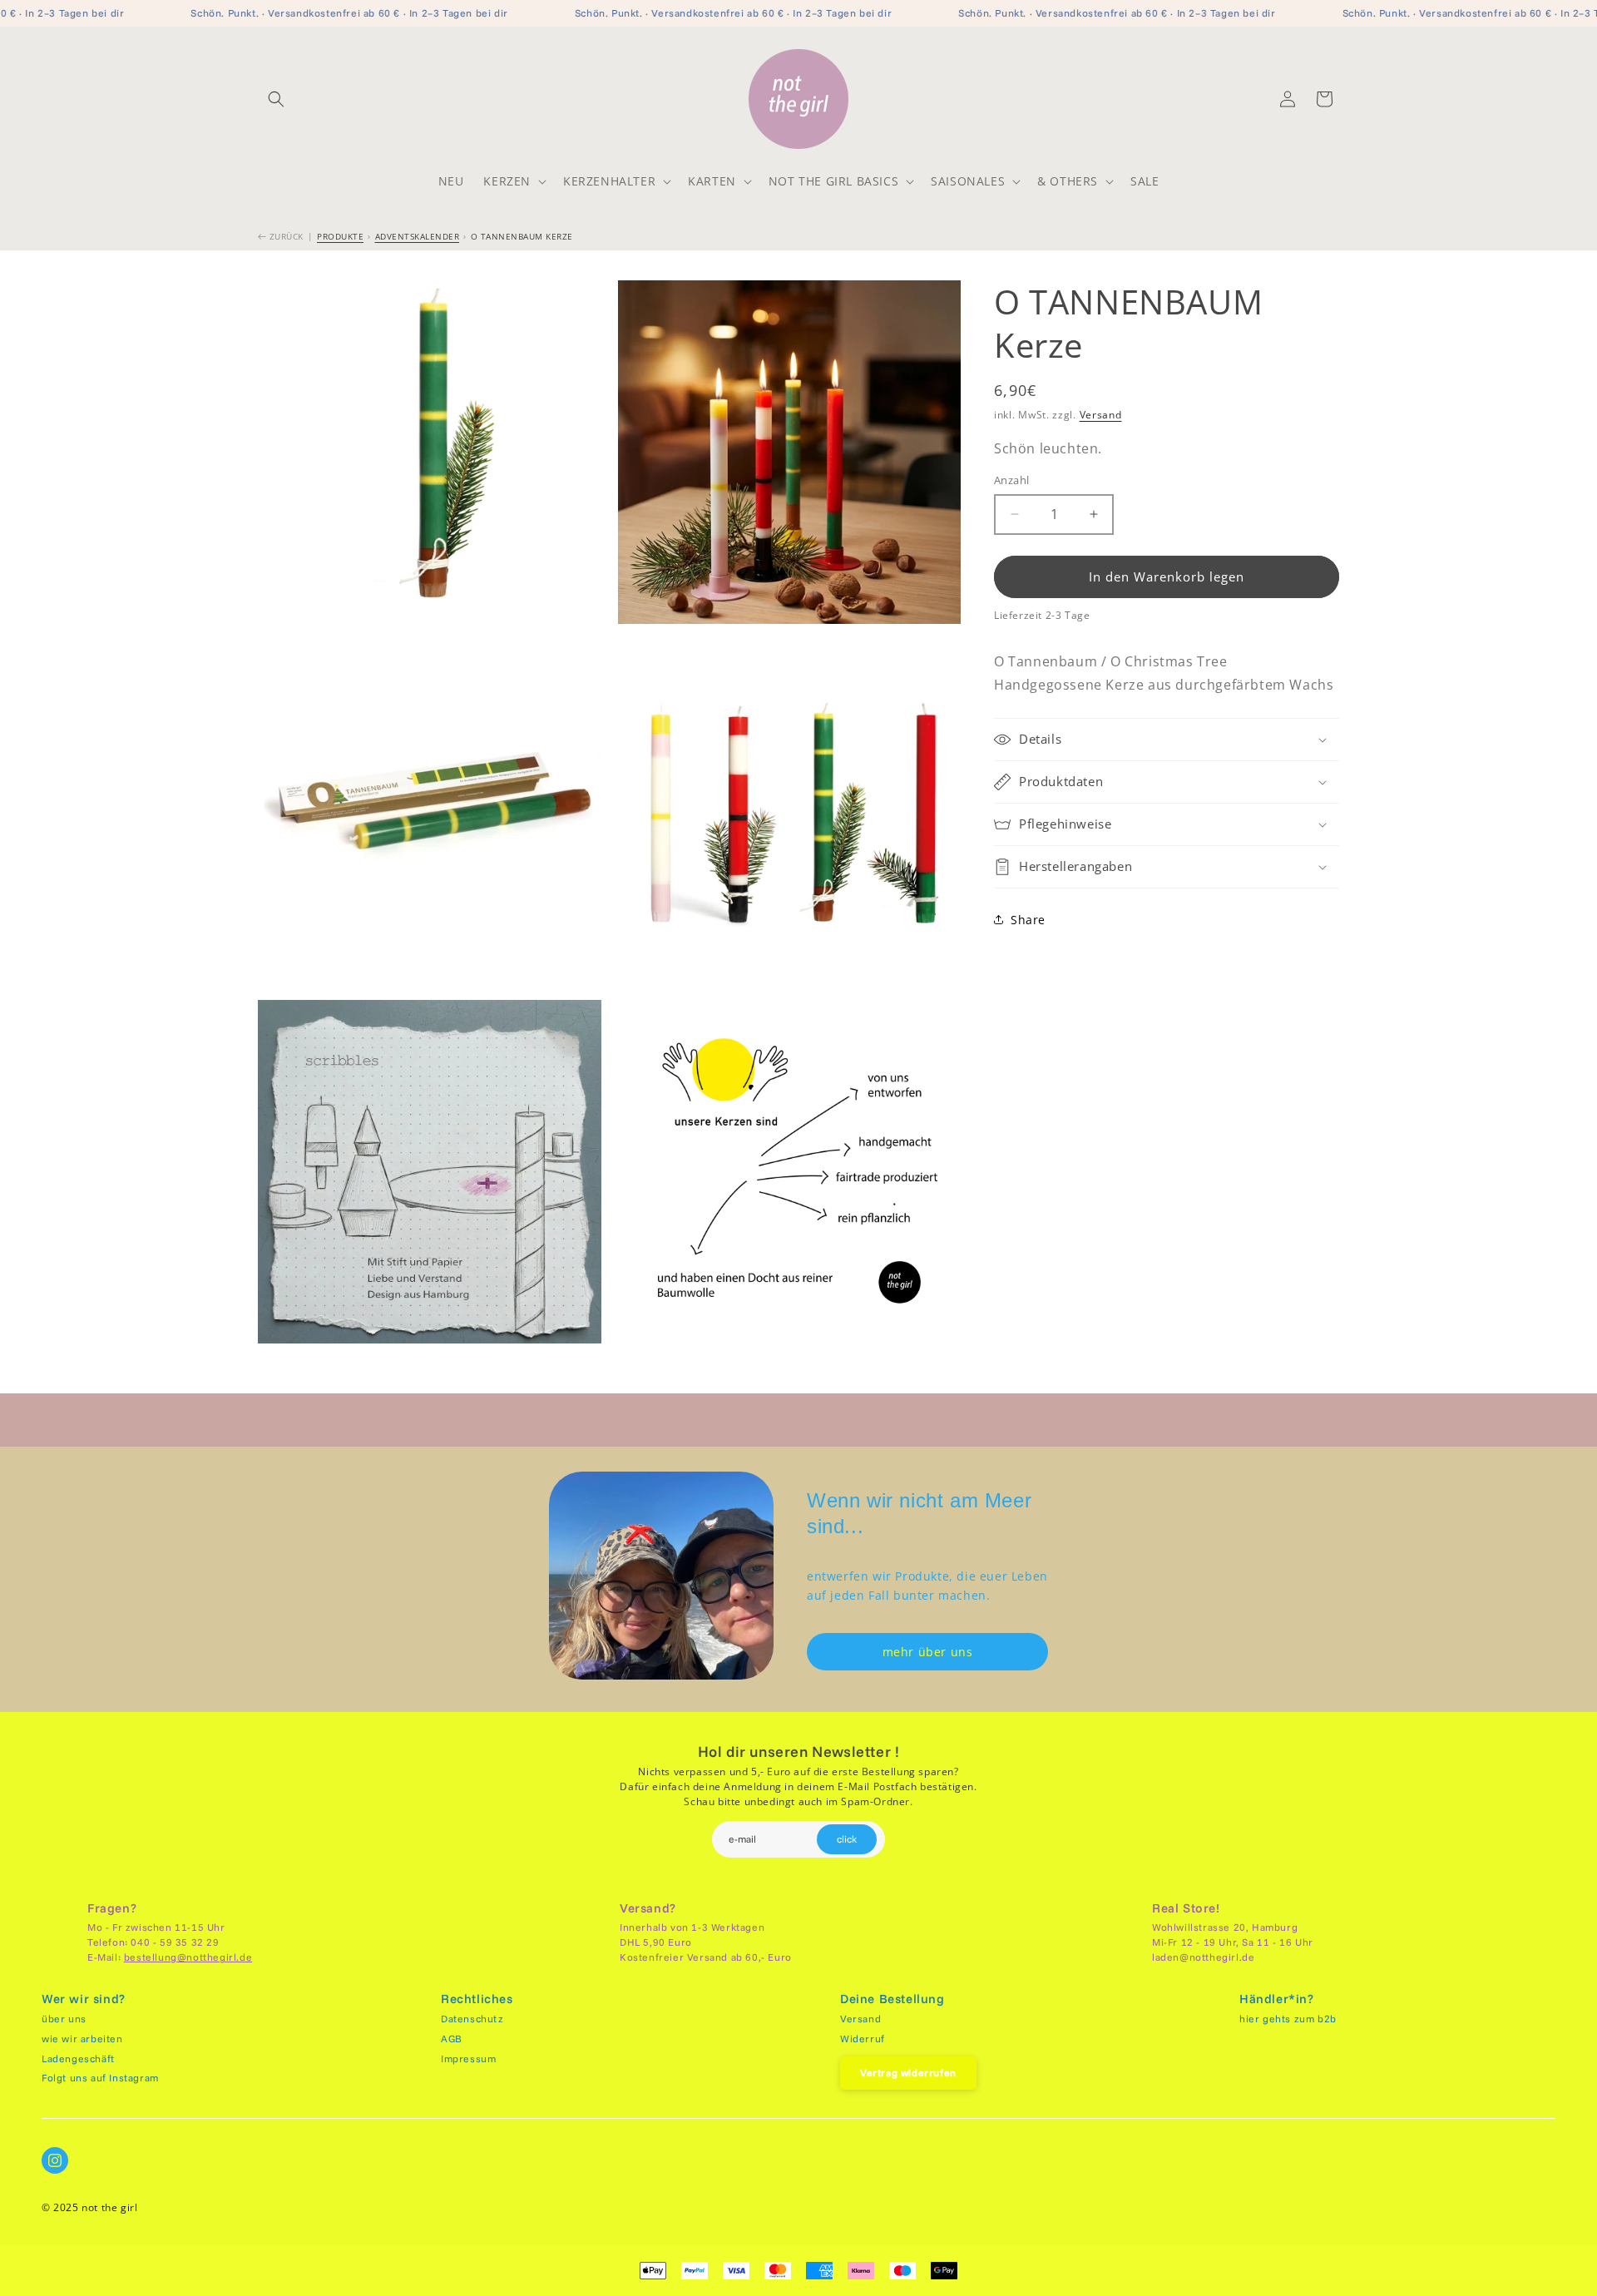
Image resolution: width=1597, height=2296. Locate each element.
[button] (276, 99)
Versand (1101, 415)
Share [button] (1028, 920)
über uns (64, 2019)
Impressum (468, 2058)
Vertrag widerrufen (908, 2073)
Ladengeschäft (78, 2058)
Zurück (285, 236)
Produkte (340, 236)
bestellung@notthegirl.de (188, 1957)
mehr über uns (928, 1652)
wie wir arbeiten (82, 2039)
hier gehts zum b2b (1288, 2019)
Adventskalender (418, 236)
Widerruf (863, 2039)
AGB (452, 2039)
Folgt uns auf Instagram (100, 2078)
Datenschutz (472, 2019)
